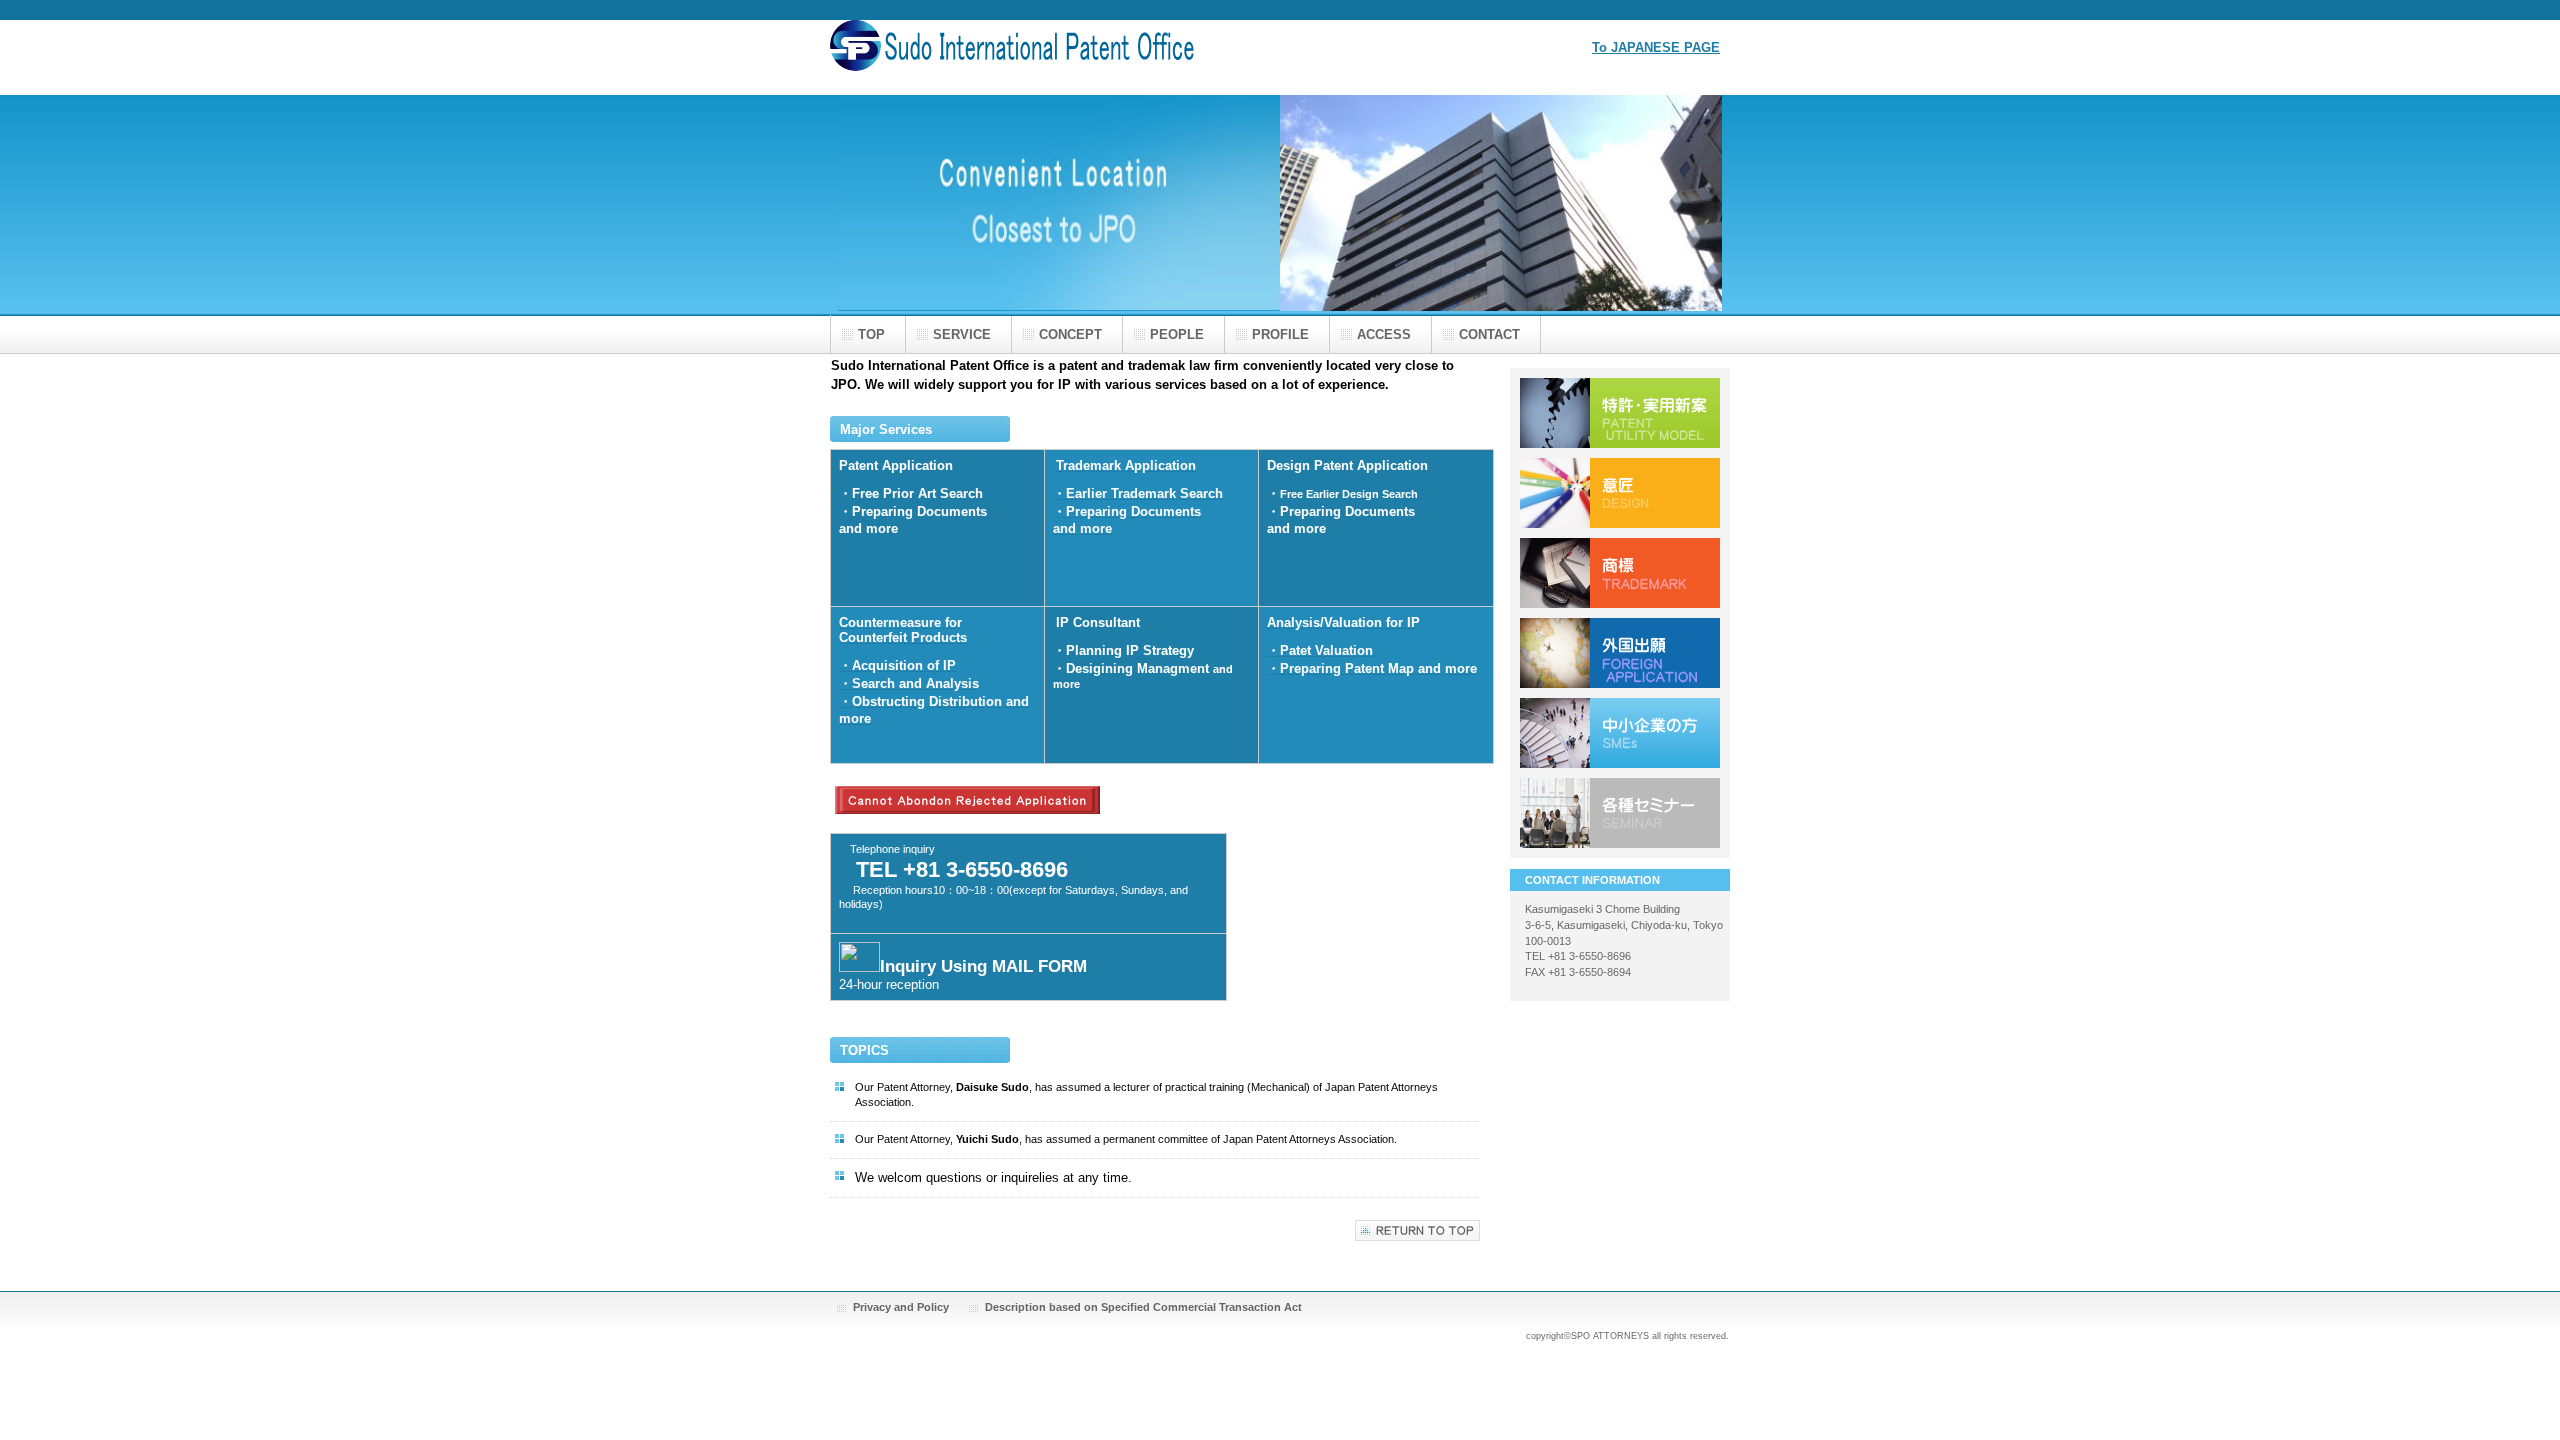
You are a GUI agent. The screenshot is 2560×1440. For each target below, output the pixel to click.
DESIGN (1620, 493)
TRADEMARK (1620, 573)
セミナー (1620, 813)
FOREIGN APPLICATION (1620, 653)
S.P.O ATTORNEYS (1030, 57)
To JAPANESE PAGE (1656, 47)
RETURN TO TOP (1417, 1230)
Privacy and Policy (901, 1307)
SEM (1620, 733)
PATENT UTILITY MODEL (1620, 413)
